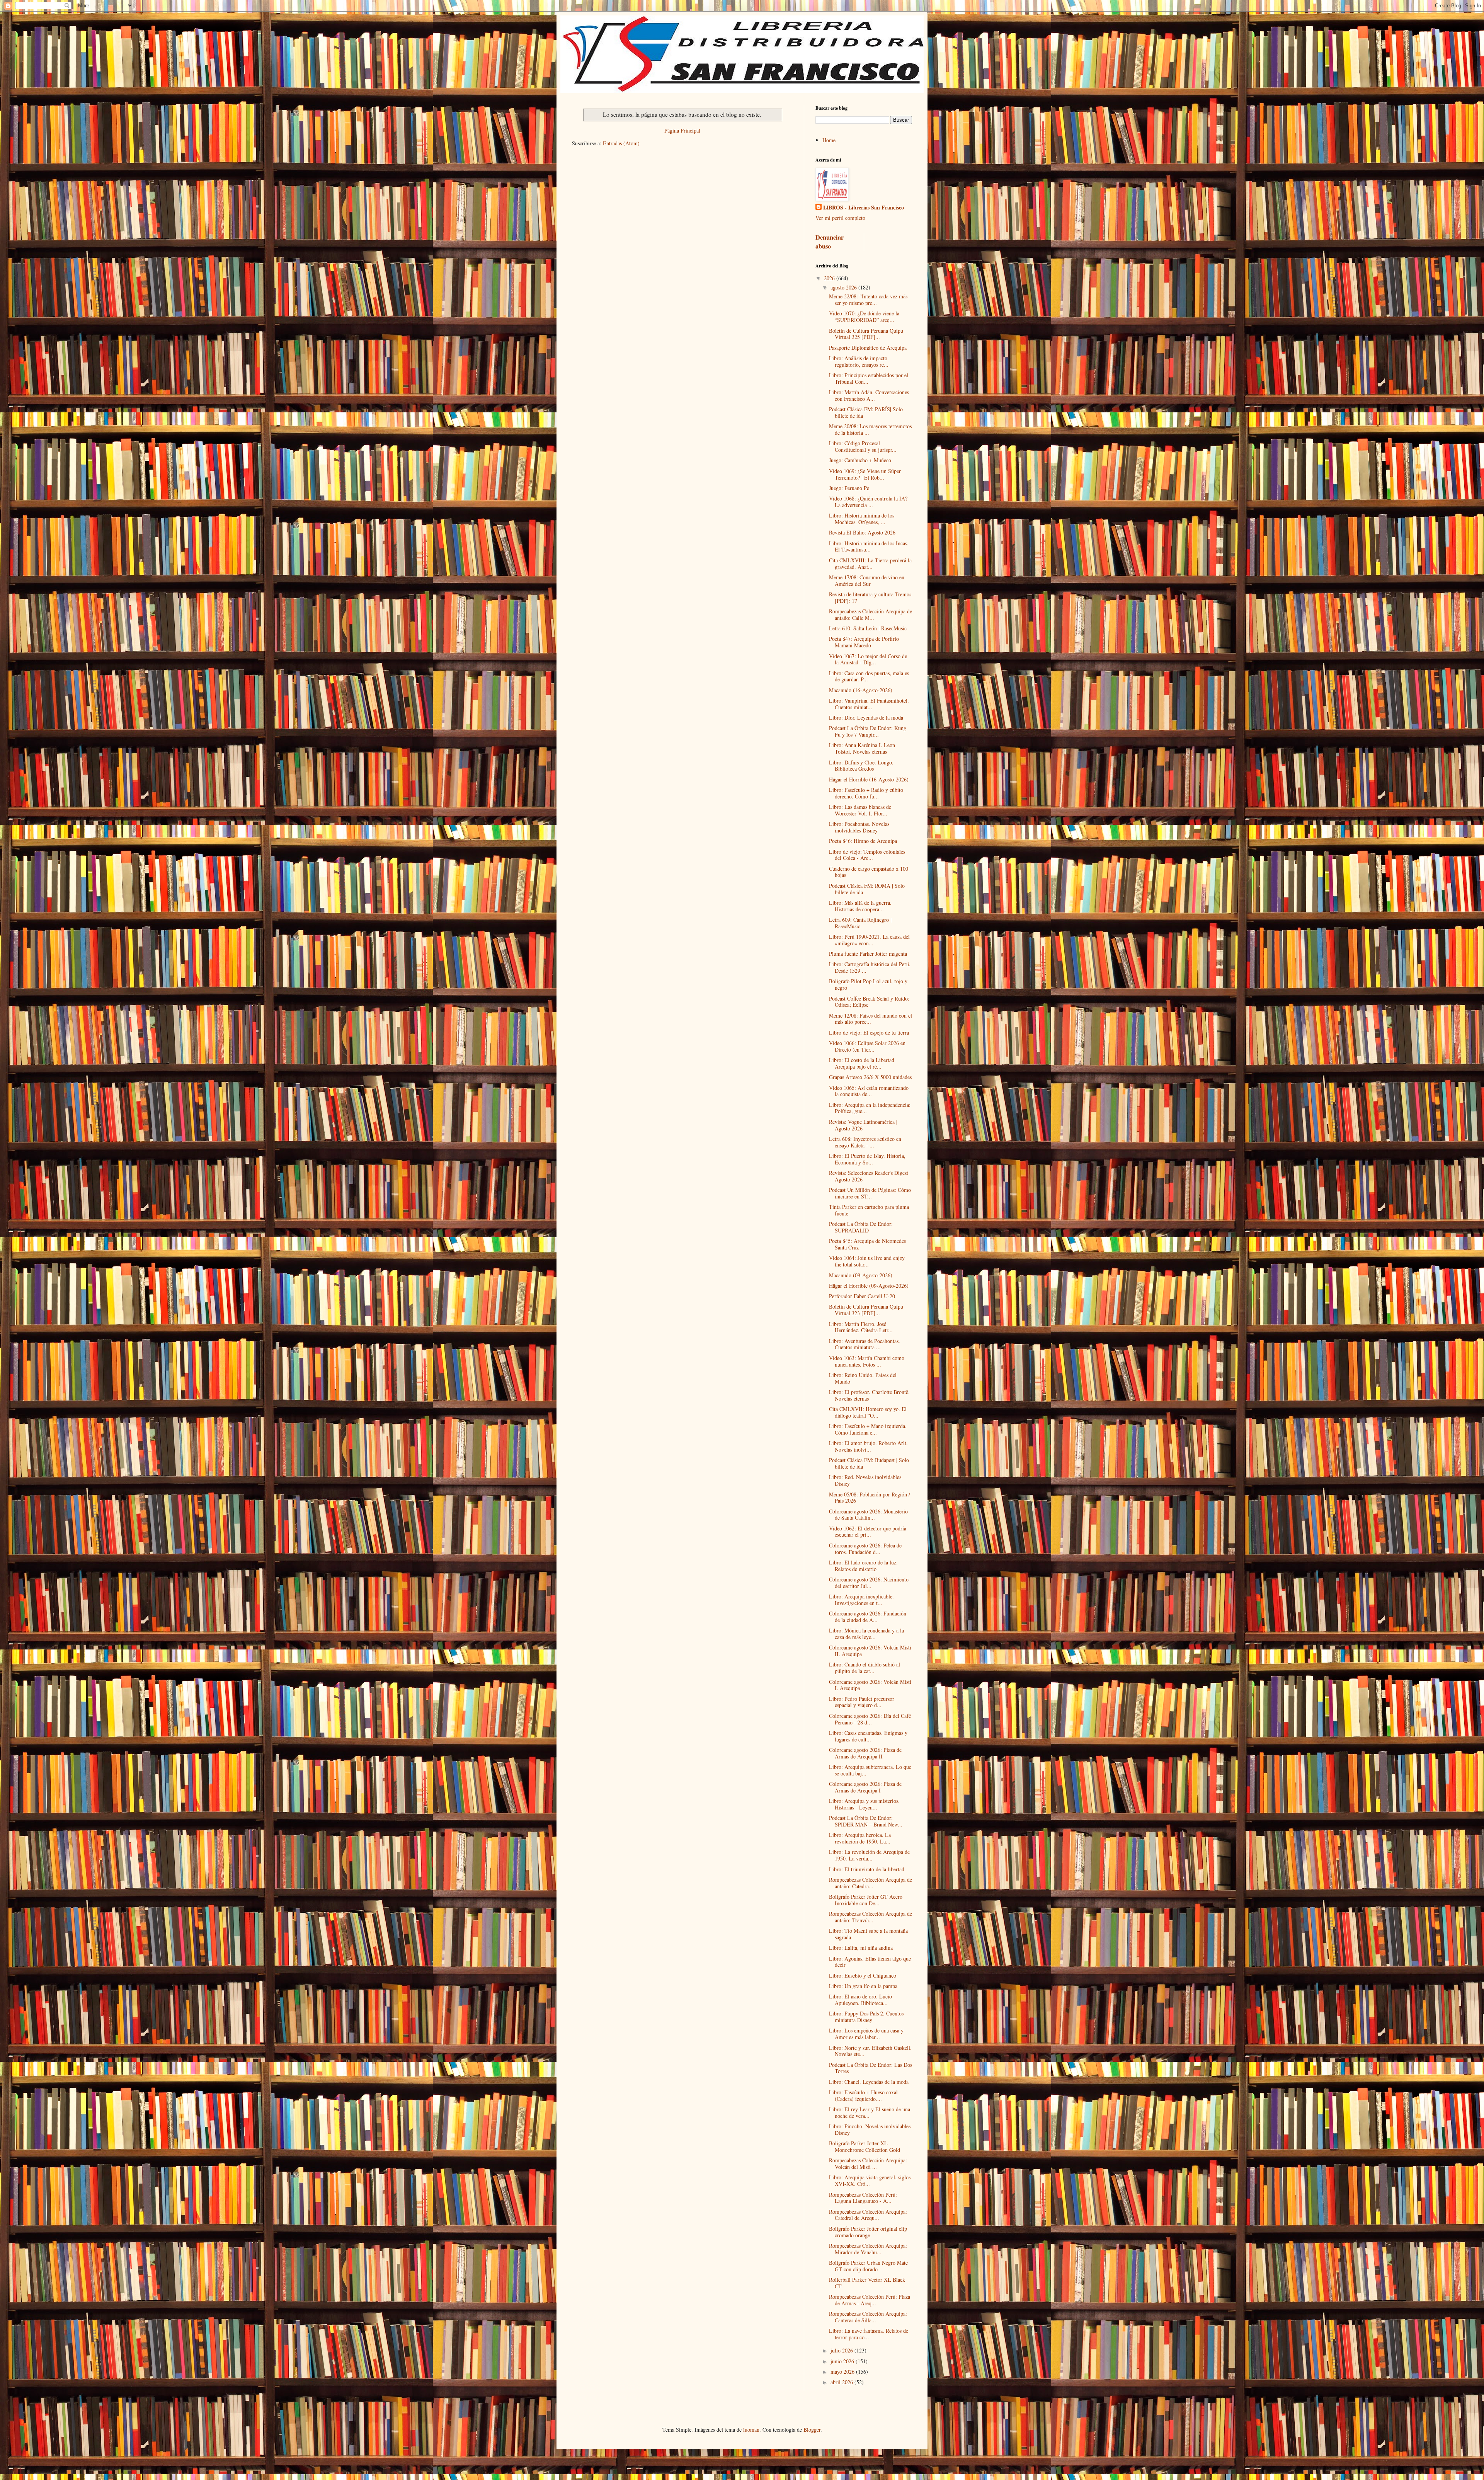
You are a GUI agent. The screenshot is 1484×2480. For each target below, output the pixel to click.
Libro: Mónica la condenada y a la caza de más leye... (866, 1634)
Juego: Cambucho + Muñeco (860, 460)
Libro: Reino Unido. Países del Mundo (863, 1378)
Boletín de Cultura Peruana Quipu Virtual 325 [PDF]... (866, 334)
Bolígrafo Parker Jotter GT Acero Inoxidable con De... (866, 1900)
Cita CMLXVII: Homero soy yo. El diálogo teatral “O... (868, 1412)
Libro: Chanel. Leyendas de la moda (869, 2082)
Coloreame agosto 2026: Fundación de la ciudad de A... (868, 1617)
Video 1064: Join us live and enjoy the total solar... (867, 1261)
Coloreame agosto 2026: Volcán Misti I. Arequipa (870, 1685)
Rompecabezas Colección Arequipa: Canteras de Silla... (868, 2317)
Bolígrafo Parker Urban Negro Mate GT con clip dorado (868, 2266)
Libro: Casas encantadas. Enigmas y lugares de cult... (868, 1736)
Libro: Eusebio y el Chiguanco (863, 1975)
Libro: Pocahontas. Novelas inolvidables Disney (859, 827)
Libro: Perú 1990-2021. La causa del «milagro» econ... (869, 940)
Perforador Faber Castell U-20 (862, 1296)
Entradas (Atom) (621, 143)
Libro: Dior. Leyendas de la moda (866, 717)
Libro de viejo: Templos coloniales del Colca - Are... (867, 855)
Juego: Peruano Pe (849, 488)
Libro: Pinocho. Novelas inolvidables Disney (870, 2129)
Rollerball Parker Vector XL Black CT (867, 2283)
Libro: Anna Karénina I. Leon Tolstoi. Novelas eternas (862, 748)
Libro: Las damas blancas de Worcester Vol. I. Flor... (860, 810)
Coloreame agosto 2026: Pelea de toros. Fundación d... (865, 1549)
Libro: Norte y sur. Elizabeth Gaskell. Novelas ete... (870, 2051)
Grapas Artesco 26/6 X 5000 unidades (870, 1077)
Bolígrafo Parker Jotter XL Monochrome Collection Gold (865, 2146)
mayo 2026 (843, 2372)
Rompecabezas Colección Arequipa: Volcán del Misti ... (868, 2163)
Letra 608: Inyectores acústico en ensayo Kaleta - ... (865, 1142)
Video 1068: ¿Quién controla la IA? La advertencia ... (868, 502)
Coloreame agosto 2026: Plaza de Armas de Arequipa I (865, 1787)
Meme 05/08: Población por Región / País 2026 (870, 1498)
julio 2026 (842, 2350)
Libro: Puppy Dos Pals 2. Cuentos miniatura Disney (866, 2017)
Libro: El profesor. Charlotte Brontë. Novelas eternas (869, 1395)
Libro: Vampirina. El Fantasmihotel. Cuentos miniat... (869, 704)
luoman (751, 2430)
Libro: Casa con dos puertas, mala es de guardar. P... (869, 676)
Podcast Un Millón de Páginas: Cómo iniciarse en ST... (870, 1193)
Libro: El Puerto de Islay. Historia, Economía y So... (867, 1159)
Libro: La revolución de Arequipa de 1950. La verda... (869, 1855)
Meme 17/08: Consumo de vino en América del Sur (867, 580)
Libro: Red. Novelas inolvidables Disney (865, 1480)
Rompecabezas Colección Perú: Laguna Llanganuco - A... (863, 2198)
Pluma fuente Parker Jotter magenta (868, 954)
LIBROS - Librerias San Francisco (864, 208)
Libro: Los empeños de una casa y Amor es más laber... (866, 2034)
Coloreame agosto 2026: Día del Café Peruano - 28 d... (870, 1719)
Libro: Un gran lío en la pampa (863, 1986)
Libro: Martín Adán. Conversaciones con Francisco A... (869, 395)
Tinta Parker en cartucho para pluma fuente (869, 1210)
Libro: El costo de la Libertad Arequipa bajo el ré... (862, 1063)
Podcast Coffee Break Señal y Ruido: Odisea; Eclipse (869, 1002)
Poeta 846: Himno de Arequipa (863, 841)
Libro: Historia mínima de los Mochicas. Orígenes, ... (862, 519)
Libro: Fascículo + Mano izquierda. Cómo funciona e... (868, 1429)
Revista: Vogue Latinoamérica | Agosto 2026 (863, 1125)
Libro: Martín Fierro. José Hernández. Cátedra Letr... (861, 1327)
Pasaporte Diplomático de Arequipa (868, 348)
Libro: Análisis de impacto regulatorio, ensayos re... (859, 361)
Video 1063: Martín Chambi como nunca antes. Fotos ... (867, 1361)
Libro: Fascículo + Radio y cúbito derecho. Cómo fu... (866, 793)
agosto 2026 (844, 287)
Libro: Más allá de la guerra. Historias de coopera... (860, 906)
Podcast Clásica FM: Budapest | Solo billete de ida (869, 1463)
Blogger (812, 2430)
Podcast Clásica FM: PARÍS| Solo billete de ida (866, 412)
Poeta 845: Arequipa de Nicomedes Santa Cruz (867, 1244)
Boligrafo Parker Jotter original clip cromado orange (868, 2232)
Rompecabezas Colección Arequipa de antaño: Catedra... (870, 1883)
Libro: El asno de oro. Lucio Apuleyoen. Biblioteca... (860, 2000)
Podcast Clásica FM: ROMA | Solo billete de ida (867, 889)
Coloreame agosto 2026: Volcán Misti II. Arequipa (870, 1651)
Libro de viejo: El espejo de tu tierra (869, 1032)
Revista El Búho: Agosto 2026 (862, 532)
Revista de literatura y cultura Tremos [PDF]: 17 (870, 597)
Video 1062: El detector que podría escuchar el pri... (868, 1532)
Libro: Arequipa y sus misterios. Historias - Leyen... (864, 1804)
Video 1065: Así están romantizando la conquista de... (869, 1091)
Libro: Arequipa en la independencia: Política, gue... (870, 1108)
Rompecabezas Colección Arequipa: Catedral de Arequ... (868, 2215)
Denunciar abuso (830, 242)
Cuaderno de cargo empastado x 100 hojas (869, 872)
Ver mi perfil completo (840, 218)
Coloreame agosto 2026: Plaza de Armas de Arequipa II (865, 1753)
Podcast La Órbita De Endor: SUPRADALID (861, 1227)
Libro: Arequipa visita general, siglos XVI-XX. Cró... (870, 2180)
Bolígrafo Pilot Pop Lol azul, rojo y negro (868, 984)
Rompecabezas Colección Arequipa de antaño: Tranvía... (870, 1917)
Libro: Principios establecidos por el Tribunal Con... (869, 378)
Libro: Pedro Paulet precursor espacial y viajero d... (862, 1702)
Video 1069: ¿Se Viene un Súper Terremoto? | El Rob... (865, 474)
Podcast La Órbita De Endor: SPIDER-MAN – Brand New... (866, 1821)
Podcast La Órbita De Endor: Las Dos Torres (870, 2068)
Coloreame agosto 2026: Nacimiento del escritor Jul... (869, 1583)
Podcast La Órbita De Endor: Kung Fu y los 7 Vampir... (868, 731)
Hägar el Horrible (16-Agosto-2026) (869, 779)
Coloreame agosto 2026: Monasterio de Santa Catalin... (868, 1515)
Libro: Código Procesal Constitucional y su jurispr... (863, 446)
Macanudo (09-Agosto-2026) (861, 1275)
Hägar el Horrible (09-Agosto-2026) (869, 1286)
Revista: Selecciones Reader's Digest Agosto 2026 (869, 1176)
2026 (830, 278)
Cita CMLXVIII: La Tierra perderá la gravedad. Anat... (870, 563)
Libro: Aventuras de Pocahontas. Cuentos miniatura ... (865, 1344)
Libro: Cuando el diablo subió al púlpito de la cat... (865, 1668)
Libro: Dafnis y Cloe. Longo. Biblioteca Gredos (861, 766)
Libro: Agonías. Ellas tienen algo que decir (870, 1962)
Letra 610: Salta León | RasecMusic (868, 628)
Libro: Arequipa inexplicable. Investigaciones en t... (861, 1600)
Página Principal (682, 130)
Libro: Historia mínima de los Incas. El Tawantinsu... (869, 546)
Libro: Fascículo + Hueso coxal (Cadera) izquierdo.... (863, 2095)
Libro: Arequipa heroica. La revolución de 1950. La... (860, 1838)
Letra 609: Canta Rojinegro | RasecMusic (860, 923)
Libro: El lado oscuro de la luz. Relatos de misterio (863, 1566)
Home (829, 140)
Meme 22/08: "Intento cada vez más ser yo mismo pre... (868, 300)
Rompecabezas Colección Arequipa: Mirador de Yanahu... (868, 2249)
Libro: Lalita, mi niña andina (861, 1948)
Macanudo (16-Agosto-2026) (861, 690)
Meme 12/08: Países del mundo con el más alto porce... (870, 1019)
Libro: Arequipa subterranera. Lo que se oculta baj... (870, 1770)
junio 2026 (843, 2361)
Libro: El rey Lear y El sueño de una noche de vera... (870, 2112)
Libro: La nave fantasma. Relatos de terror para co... (869, 2334)
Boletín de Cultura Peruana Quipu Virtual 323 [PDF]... (866, 1310)
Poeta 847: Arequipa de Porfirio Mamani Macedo (864, 642)
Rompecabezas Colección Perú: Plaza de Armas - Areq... (870, 2300)
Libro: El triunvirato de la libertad (867, 1869)
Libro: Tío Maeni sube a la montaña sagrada (868, 1934)
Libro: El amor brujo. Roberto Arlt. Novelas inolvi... (868, 1446)
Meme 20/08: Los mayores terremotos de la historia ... (870, 429)
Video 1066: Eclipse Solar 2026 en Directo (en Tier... (867, 1046)
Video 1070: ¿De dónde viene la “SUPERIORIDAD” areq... (864, 317)
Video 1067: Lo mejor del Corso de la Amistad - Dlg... (868, 659)
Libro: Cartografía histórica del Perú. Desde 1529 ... (870, 967)
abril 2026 (842, 2382)
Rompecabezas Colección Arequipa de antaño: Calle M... (870, 614)
